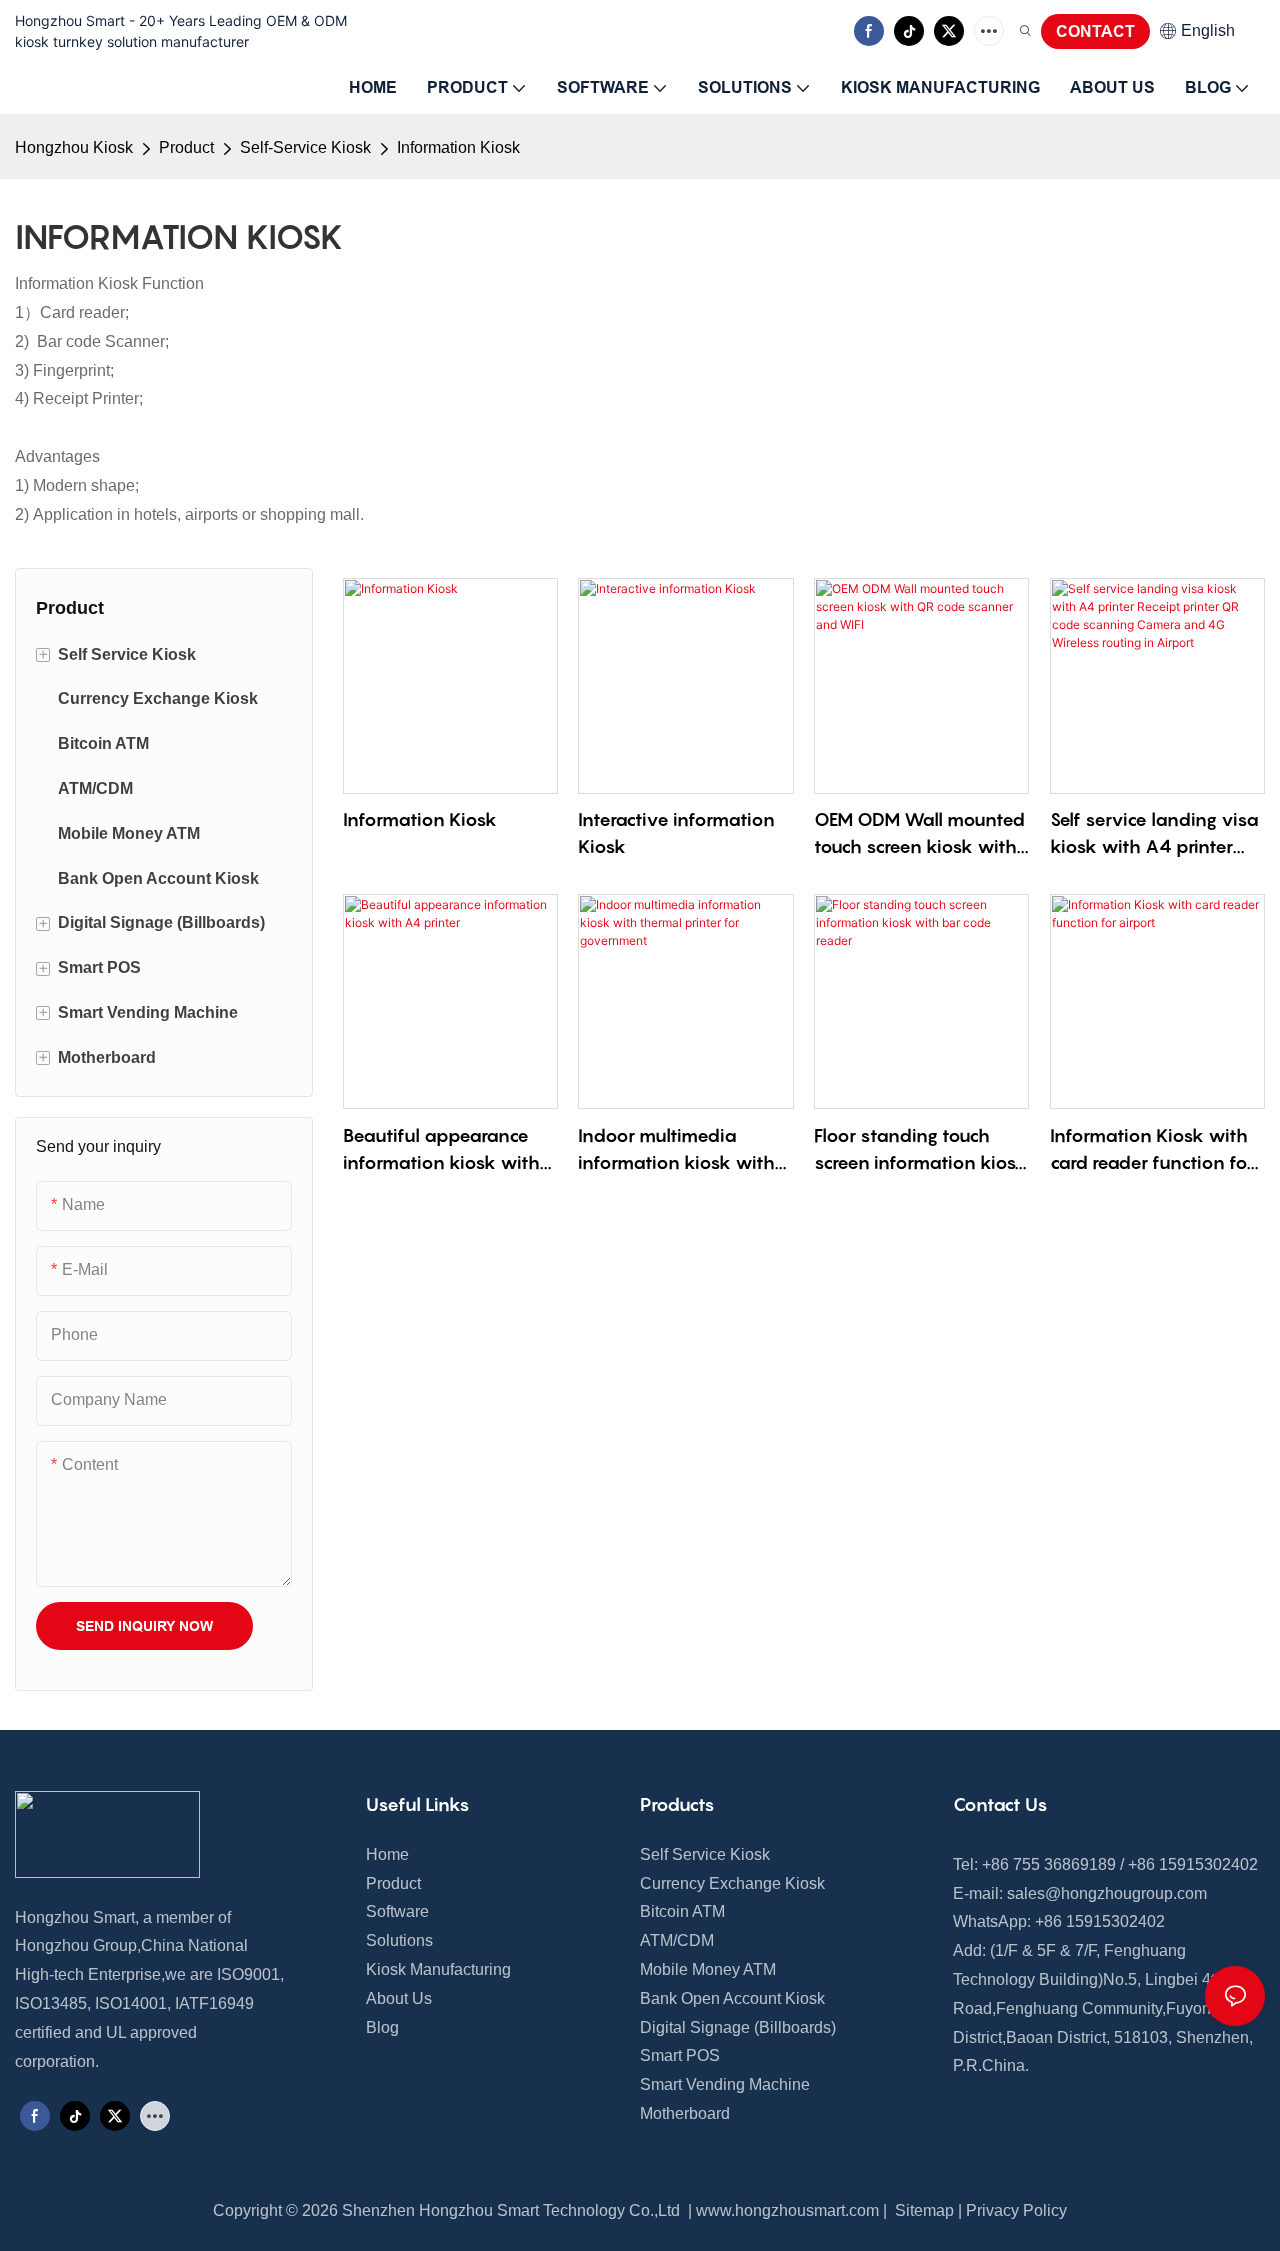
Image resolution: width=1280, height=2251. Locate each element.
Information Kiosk (458, 147)
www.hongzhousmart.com (787, 2210)
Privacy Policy (1016, 2210)
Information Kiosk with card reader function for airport (1152, 1150)
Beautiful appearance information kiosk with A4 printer (441, 1150)
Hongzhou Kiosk (74, 147)
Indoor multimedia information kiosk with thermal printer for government (676, 1150)
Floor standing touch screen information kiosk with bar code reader (920, 1150)
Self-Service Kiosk (305, 147)
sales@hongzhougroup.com (1107, 1893)
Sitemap (922, 2210)
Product (186, 147)
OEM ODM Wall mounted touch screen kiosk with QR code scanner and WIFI (919, 834)
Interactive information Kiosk (676, 833)
